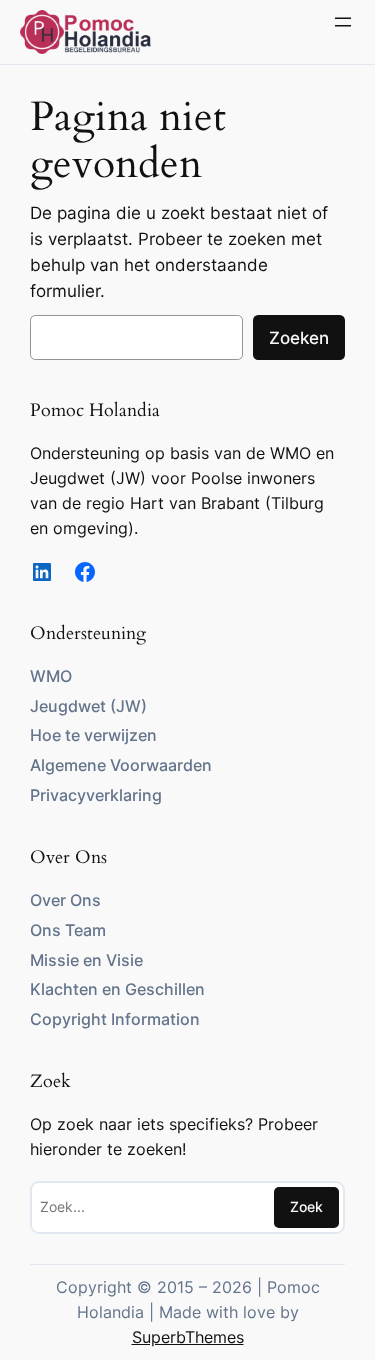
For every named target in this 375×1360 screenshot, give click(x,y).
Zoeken (299, 338)
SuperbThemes (188, 1337)
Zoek (306, 1206)
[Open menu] (343, 22)
